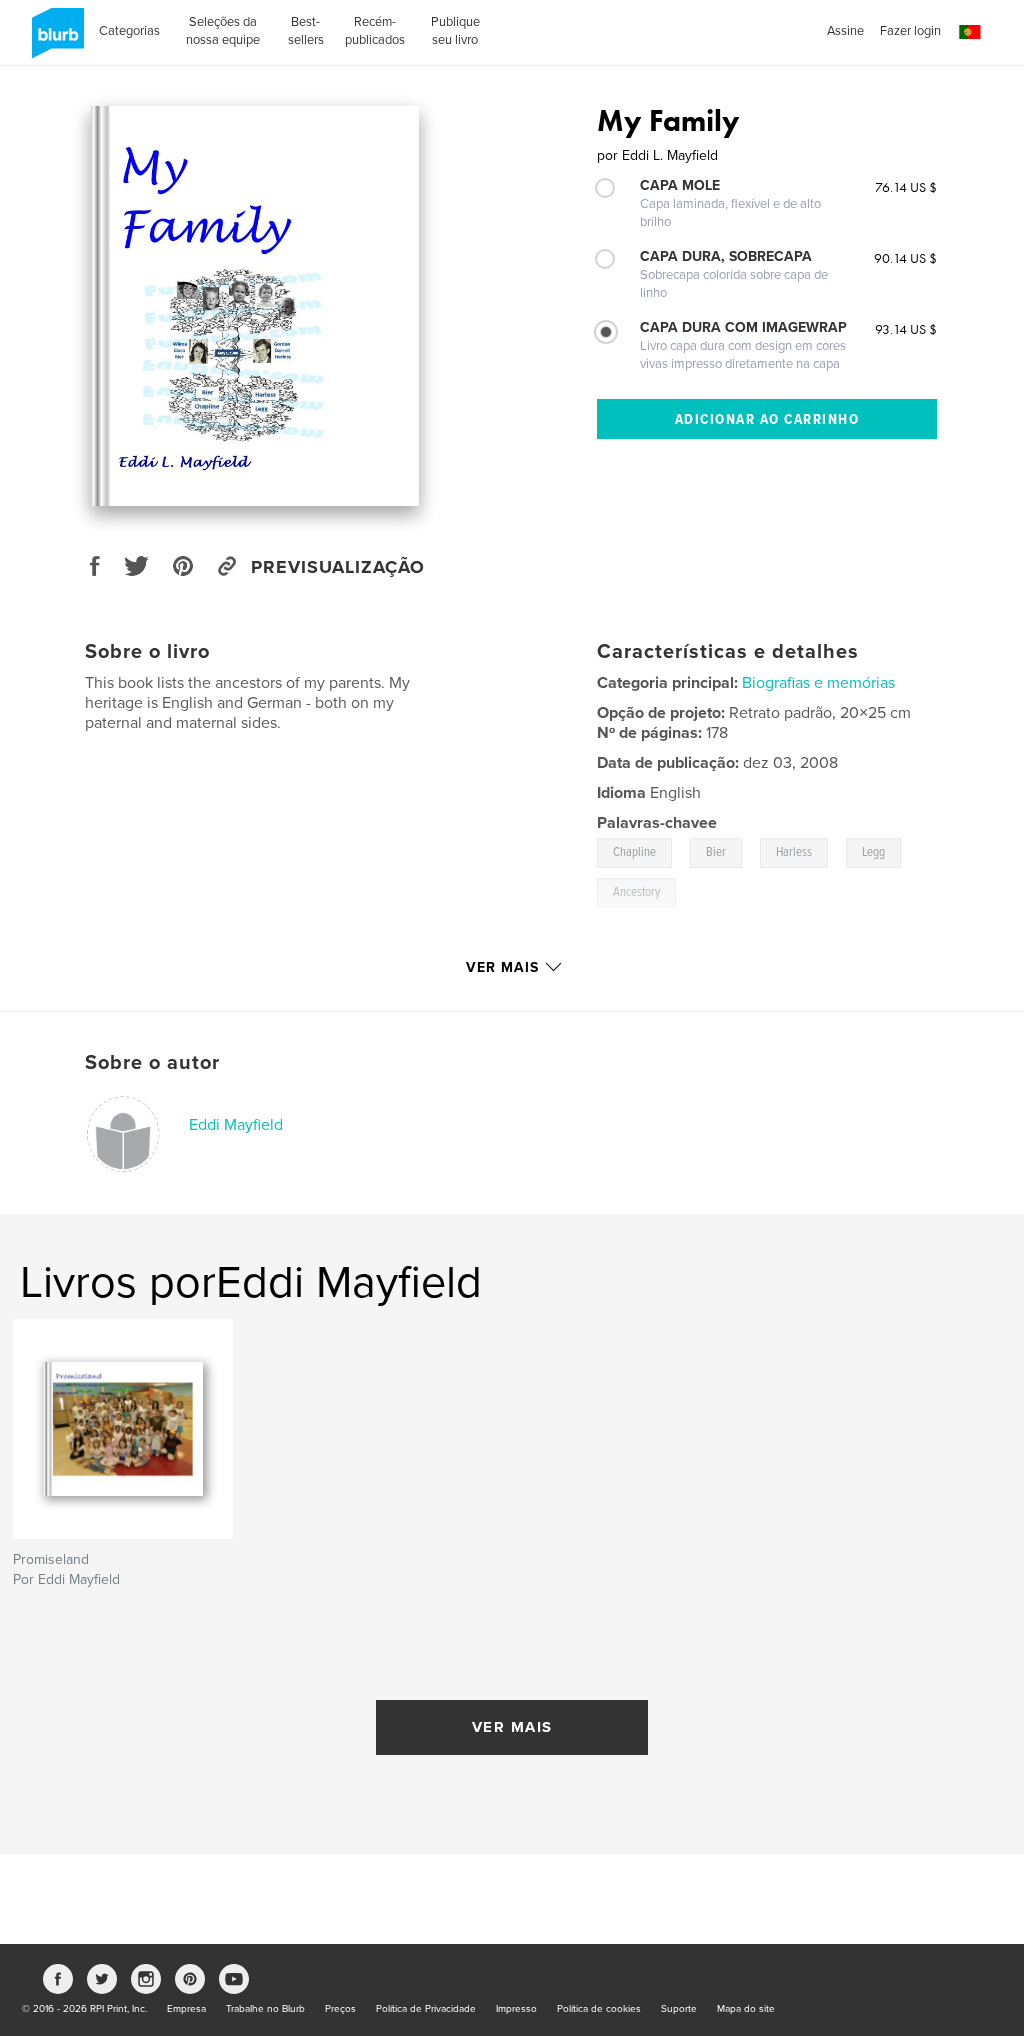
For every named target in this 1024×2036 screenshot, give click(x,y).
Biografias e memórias (818, 683)
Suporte (679, 2009)
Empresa (186, 2009)
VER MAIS (512, 1727)
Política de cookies (599, 2009)
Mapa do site (746, 2009)
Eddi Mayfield (236, 1125)
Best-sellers (306, 31)
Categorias (129, 31)
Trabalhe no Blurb (265, 2009)
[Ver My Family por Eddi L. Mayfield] (255, 306)
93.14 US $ (906, 329)
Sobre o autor (152, 1063)
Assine (845, 31)
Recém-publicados (375, 31)
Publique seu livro (455, 31)
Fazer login (910, 31)
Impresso (516, 2009)
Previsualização (338, 567)
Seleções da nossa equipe (223, 31)
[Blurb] (54, 41)
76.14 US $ (906, 187)
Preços (340, 2009)
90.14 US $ (905, 258)
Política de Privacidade (426, 2009)
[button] (970, 32)
